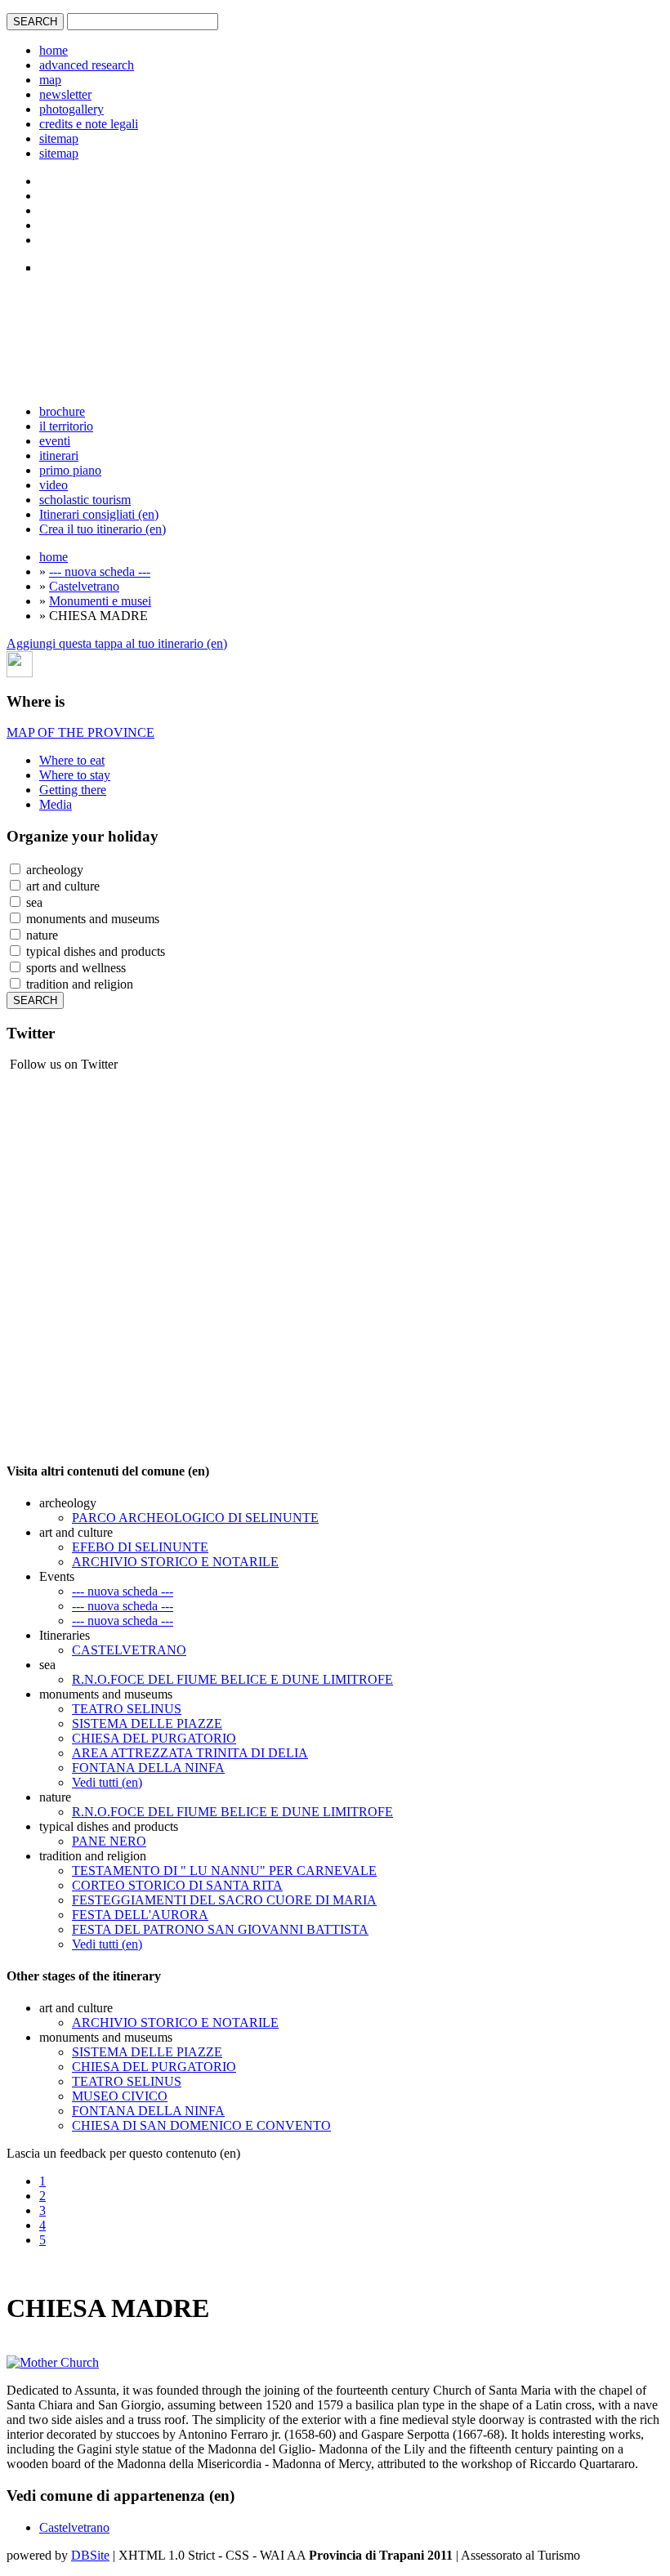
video (54, 485)
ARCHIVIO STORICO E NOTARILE (175, 1562)
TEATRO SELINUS (127, 1709)
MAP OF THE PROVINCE (80, 732)
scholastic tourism (85, 500)
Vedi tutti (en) (107, 1782)
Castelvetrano (84, 586)
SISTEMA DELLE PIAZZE (147, 1723)
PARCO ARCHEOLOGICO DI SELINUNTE (195, 1518)
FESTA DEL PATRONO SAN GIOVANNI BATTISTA (220, 1929)
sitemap (59, 138)
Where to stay (75, 775)
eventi (55, 441)
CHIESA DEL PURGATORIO (154, 1738)
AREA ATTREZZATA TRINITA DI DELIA (190, 1753)
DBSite (90, 2555)
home (54, 50)
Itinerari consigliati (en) (99, 514)
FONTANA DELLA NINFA (148, 1768)
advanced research (87, 65)
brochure (62, 411)
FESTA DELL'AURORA (140, 1915)
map (50, 80)
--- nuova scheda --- (100, 571)
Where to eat (72, 760)
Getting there (73, 790)
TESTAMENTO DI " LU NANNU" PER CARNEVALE (224, 1871)
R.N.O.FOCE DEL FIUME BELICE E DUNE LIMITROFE (232, 1679)
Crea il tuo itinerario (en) (103, 529)
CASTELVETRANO (129, 1650)
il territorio (66, 426)
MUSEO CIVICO (120, 2096)
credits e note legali (89, 124)
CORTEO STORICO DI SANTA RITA (177, 1885)
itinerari (59, 455)
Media (56, 804)
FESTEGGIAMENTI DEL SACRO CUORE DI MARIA (224, 1900)
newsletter (65, 94)
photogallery (71, 109)
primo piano (70, 470)
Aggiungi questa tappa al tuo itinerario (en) (117, 643)
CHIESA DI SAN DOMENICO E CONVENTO (201, 2125)
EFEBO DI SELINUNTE (140, 1547)
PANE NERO (109, 1841)
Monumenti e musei (100, 601)
